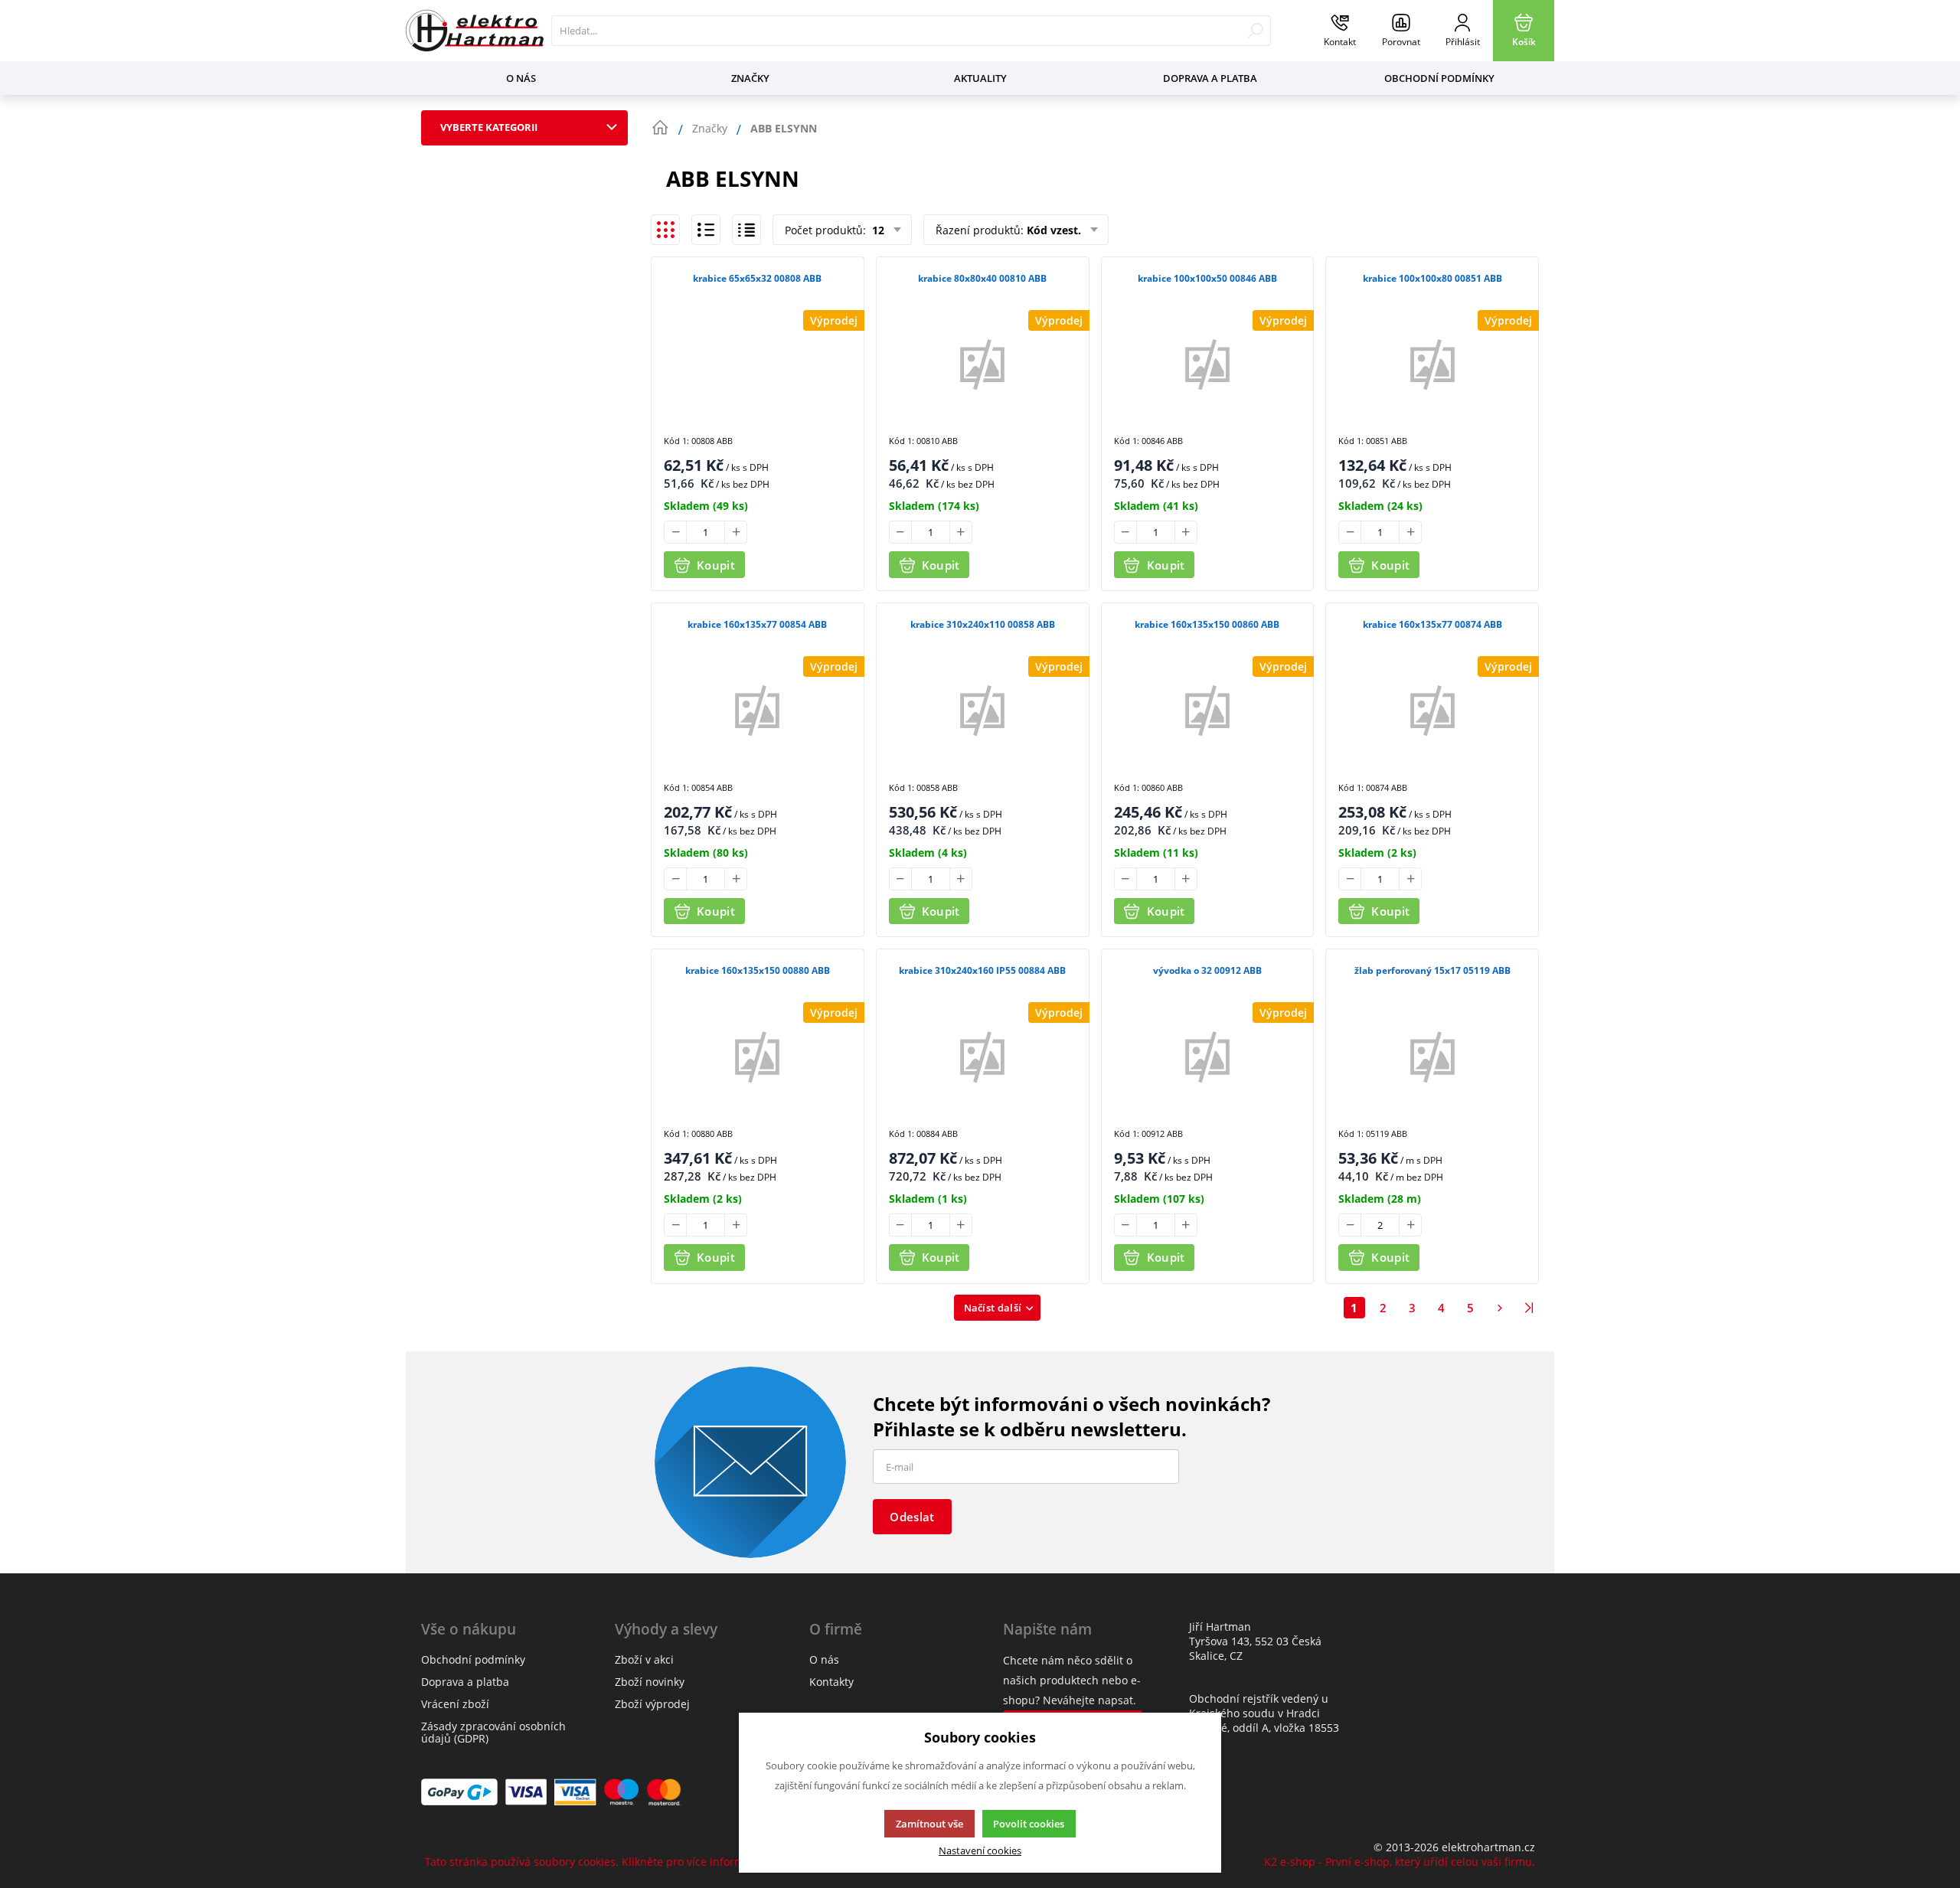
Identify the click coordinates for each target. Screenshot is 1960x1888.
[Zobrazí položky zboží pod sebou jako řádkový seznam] (706, 230)
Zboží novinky (650, 1682)
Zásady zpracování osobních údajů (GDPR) (493, 1732)
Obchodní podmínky (1439, 78)
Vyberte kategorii (489, 127)
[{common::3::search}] (1255, 31)
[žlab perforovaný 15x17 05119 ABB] (1432, 1056)
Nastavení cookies (980, 1851)
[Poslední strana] (1529, 1308)
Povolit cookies (1029, 1824)
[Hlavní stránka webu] (660, 128)
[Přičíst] (736, 532)
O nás (521, 78)
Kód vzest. (1054, 230)
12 (877, 230)
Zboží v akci (644, 1659)
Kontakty (831, 1682)
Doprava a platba (1210, 78)
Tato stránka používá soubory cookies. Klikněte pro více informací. (593, 1862)
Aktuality (980, 78)
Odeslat (912, 1517)
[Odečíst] (675, 532)
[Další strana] (1500, 1308)
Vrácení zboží (455, 1704)
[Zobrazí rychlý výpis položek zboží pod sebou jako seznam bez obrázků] (746, 230)
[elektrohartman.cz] (475, 31)
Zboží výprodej (652, 1704)
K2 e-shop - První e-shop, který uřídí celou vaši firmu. (1400, 1862)
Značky (750, 78)
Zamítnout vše (929, 1824)
